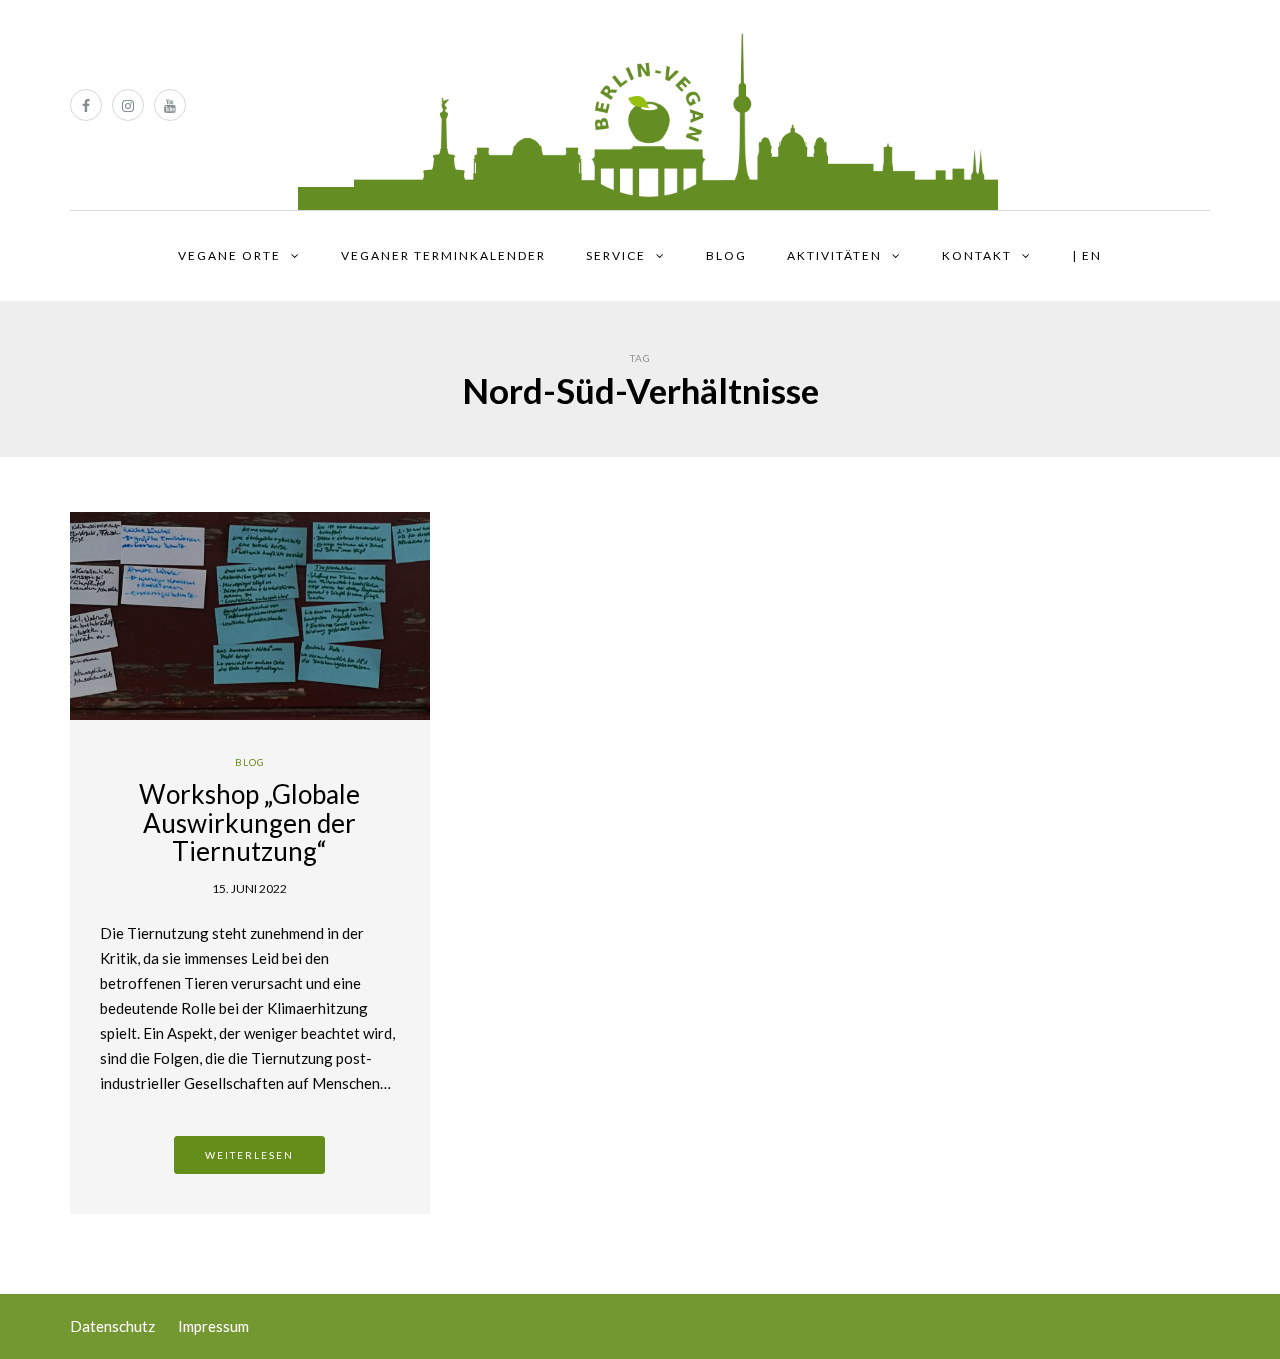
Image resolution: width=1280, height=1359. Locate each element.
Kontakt (977, 255)
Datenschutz (112, 1326)
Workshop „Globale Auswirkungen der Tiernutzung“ (249, 822)
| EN (1087, 255)
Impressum (213, 1326)
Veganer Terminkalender (443, 255)
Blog (726, 255)
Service (616, 255)
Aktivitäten (834, 255)
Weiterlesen (249, 1155)
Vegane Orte (229, 255)
